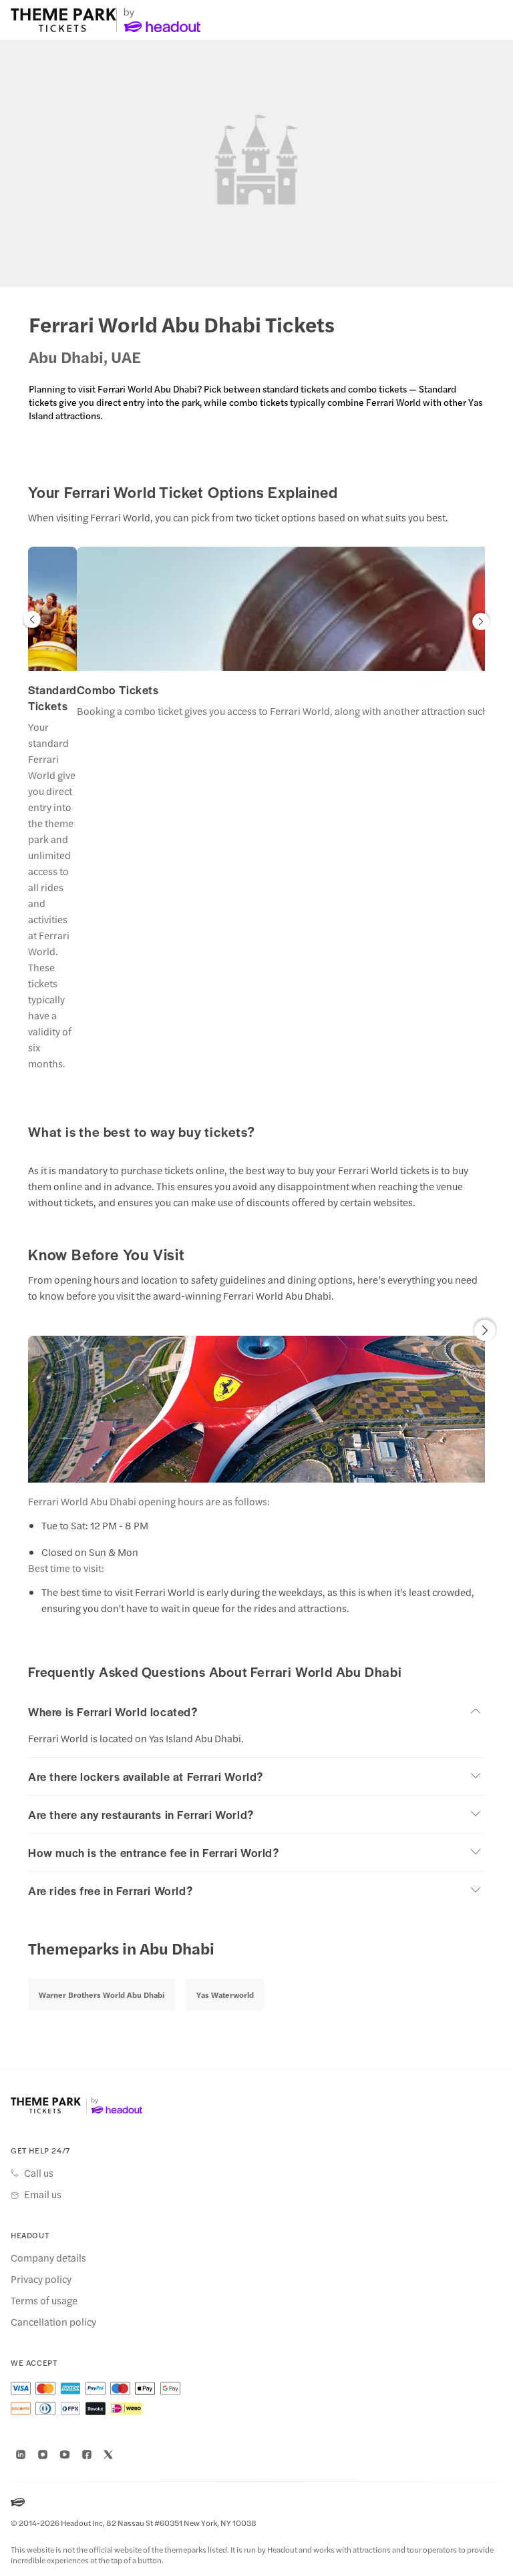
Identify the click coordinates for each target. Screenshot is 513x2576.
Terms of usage (44, 2300)
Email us (43, 2194)
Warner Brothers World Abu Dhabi (102, 1995)
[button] (32, 622)
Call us (39, 2173)
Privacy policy (41, 2279)
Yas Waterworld (225, 1995)
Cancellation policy (53, 2322)
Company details (48, 2258)
